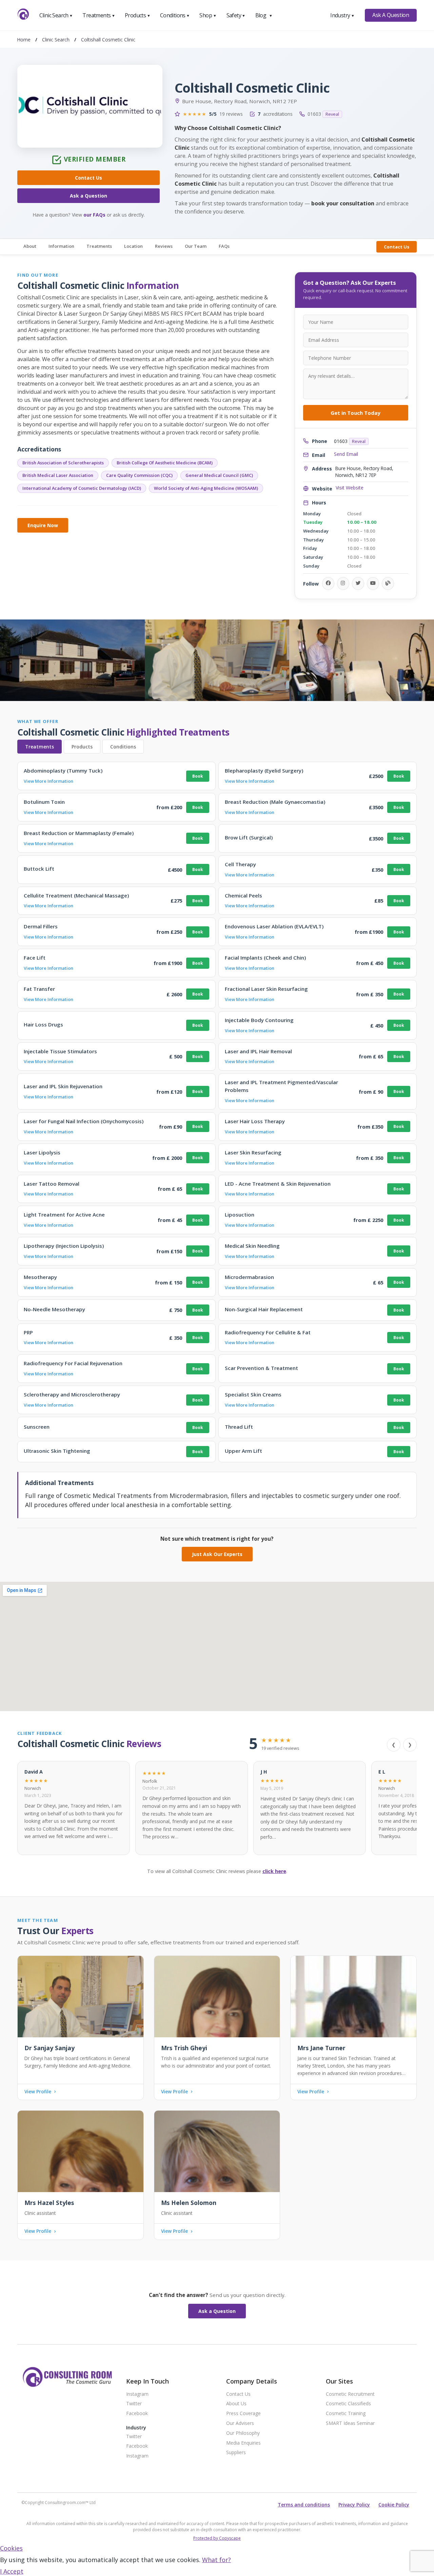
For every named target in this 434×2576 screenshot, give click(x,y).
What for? (216, 2560)
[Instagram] (343, 583)
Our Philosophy (243, 2433)
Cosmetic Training (346, 2414)
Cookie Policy (394, 2505)
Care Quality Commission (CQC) (139, 475)
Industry (342, 15)
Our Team (196, 246)
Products (137, 15)
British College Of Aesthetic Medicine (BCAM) (165, 463)
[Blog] (388, 583)
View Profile (38, 2092)
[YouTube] (373, 583)
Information (61, 246)
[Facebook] (328, 583)
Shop (208, 15)
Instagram (137, 2394)
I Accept (12, 2571)
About (30, 246)
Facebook (137, 2414)
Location (133, 246)
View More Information (48, 781)
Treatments (99, 15)
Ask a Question (88, 196)
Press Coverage (243, 2414)
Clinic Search (56, 15)
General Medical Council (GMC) (219, 475)
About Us (236, 2404)
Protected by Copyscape (217, 2538)
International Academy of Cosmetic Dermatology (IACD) (82, 488)
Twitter (134, 2404)
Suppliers (236, 2453)
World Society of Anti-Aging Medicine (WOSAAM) (206, 488)
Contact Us (88, 178)
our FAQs (94, 215)
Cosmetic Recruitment (350, 2394)
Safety (236, 15)
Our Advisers (240, 2423)
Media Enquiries (243, 2443)
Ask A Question (391, 15)
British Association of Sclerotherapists (63, 463)
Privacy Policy (354, 2505)
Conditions (175, 15)
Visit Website (350, 488)
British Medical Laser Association (58, 475)
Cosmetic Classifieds (348, 2404)
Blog (264, 15)
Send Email (346, 454)
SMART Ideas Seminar (350, 2423)
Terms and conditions (304, 2505)
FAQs (224, 246)
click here (274, 1871)
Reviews (164, 246)
